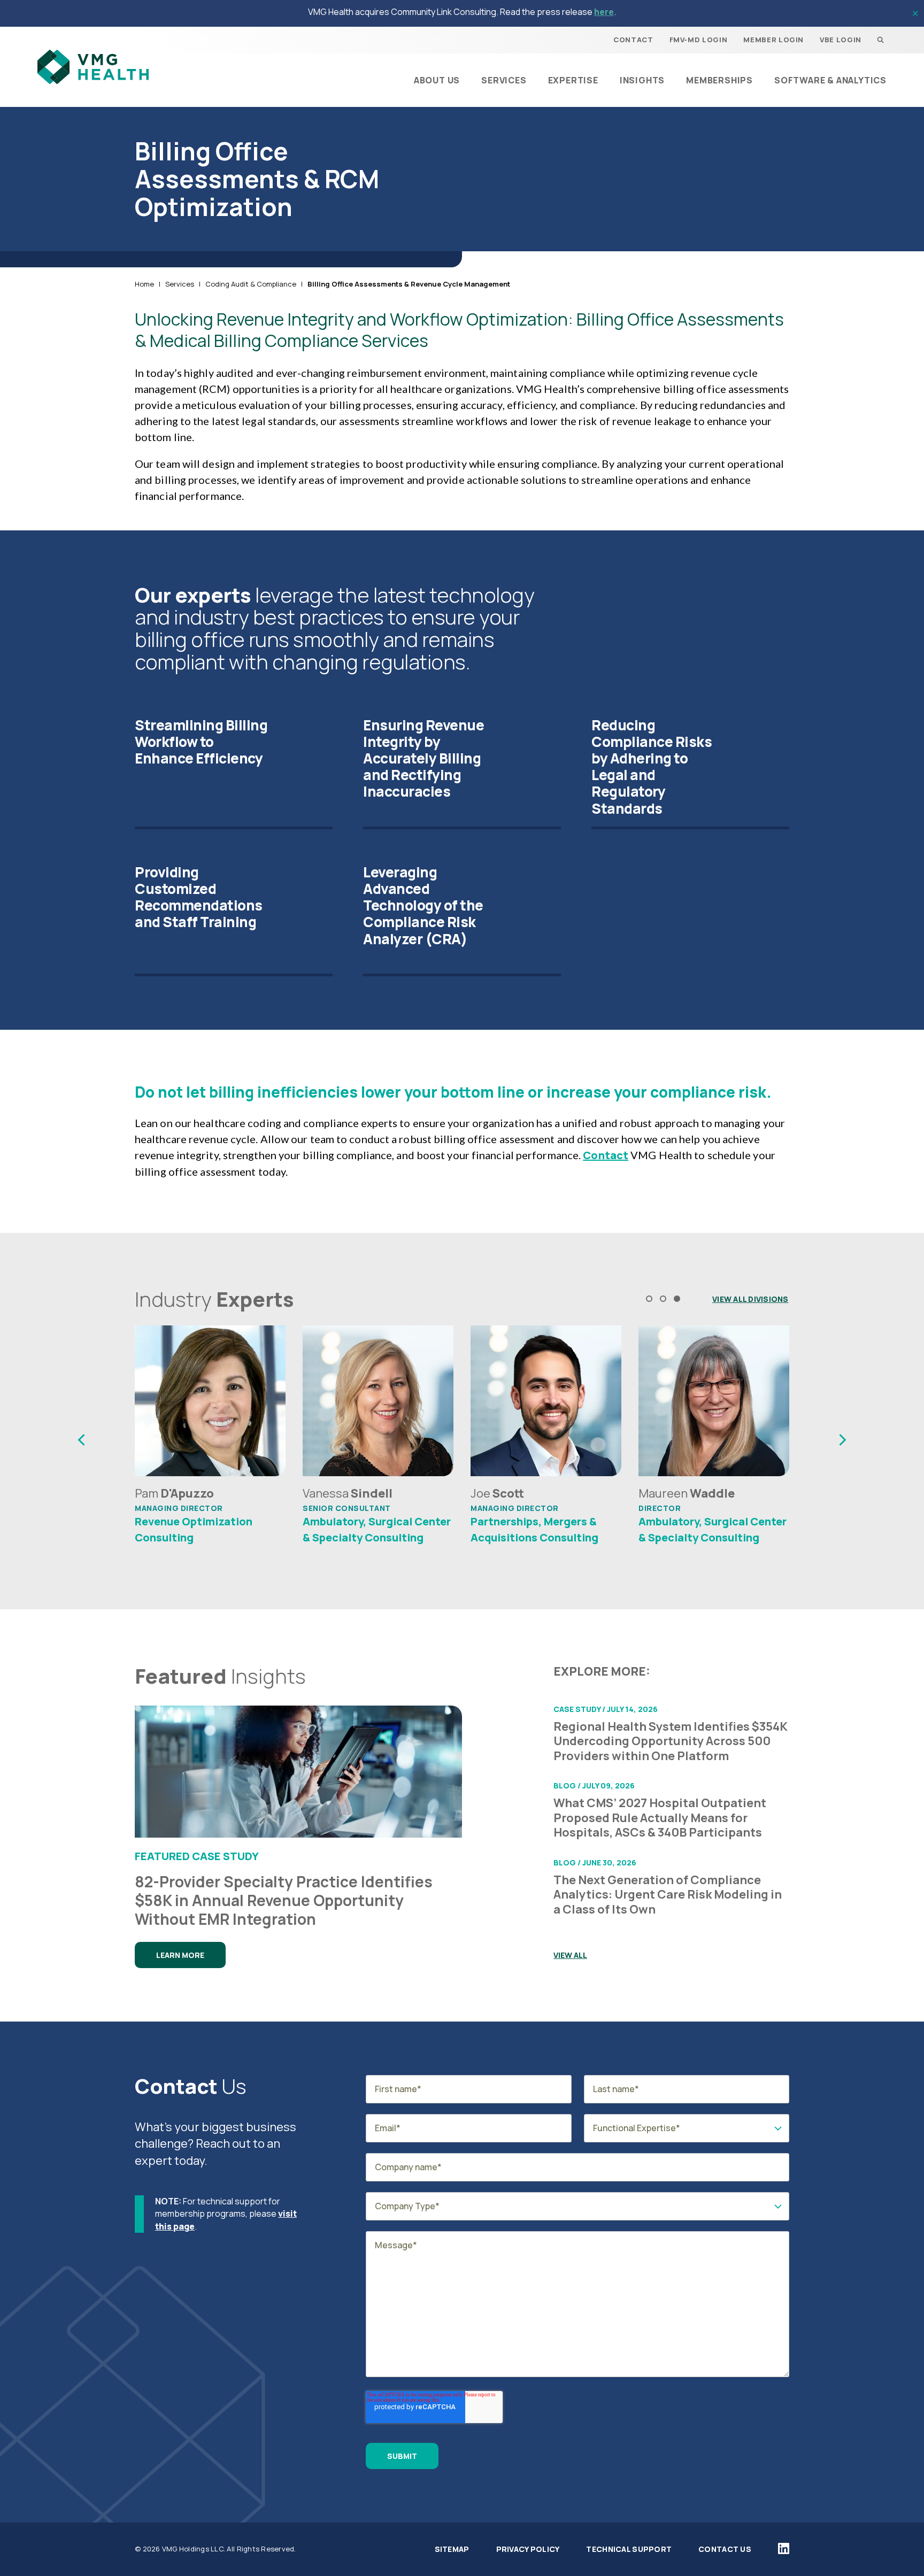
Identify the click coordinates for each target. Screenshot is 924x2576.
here (604, 12)
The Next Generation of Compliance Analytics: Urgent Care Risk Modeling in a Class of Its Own (668, 1895)
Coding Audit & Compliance (251, 284)
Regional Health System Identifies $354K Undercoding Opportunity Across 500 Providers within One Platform (671, 1742)
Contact (606, 1155)
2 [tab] (663, 1299)
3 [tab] (677, 1299)
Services (180, 284)
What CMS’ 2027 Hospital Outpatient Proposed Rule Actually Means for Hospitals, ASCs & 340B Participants (660, 1818)
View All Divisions (750, 1299)
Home (144, 284)
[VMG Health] (93, 67)
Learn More (180, 1955)
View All (570, 1955)
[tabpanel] (210, 1440)
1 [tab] (649, 1299)
